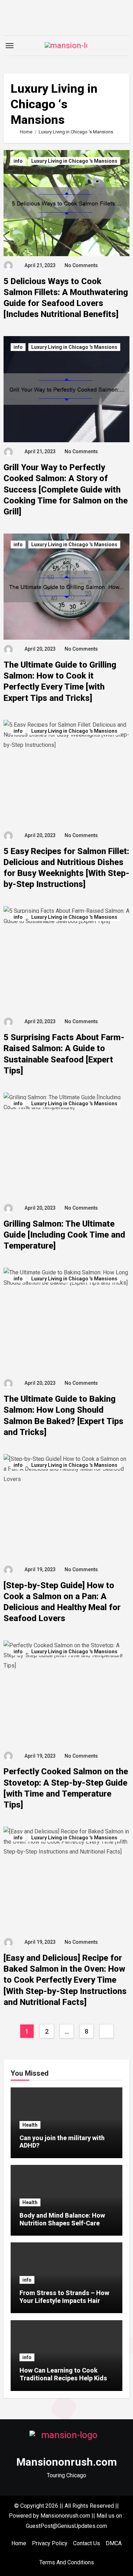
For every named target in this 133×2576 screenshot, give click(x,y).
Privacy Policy (50, 2543)
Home (19, 2543)
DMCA (114, 2543)
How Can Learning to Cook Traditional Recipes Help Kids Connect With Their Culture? (63, 2378)
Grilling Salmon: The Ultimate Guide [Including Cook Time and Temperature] (64, 1235)
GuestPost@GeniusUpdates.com (66, 2526)
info (18, 161)
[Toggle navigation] (10, 46)
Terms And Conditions (67, 2562)
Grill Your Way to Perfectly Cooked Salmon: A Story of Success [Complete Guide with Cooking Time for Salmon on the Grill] (66, 489)
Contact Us (87, 2543)
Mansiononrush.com (67, 2462)
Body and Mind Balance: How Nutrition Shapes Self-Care (62, 2219)
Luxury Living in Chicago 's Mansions (74, 161)
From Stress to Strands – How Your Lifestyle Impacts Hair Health (64, 2300)
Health (30, 2125)
